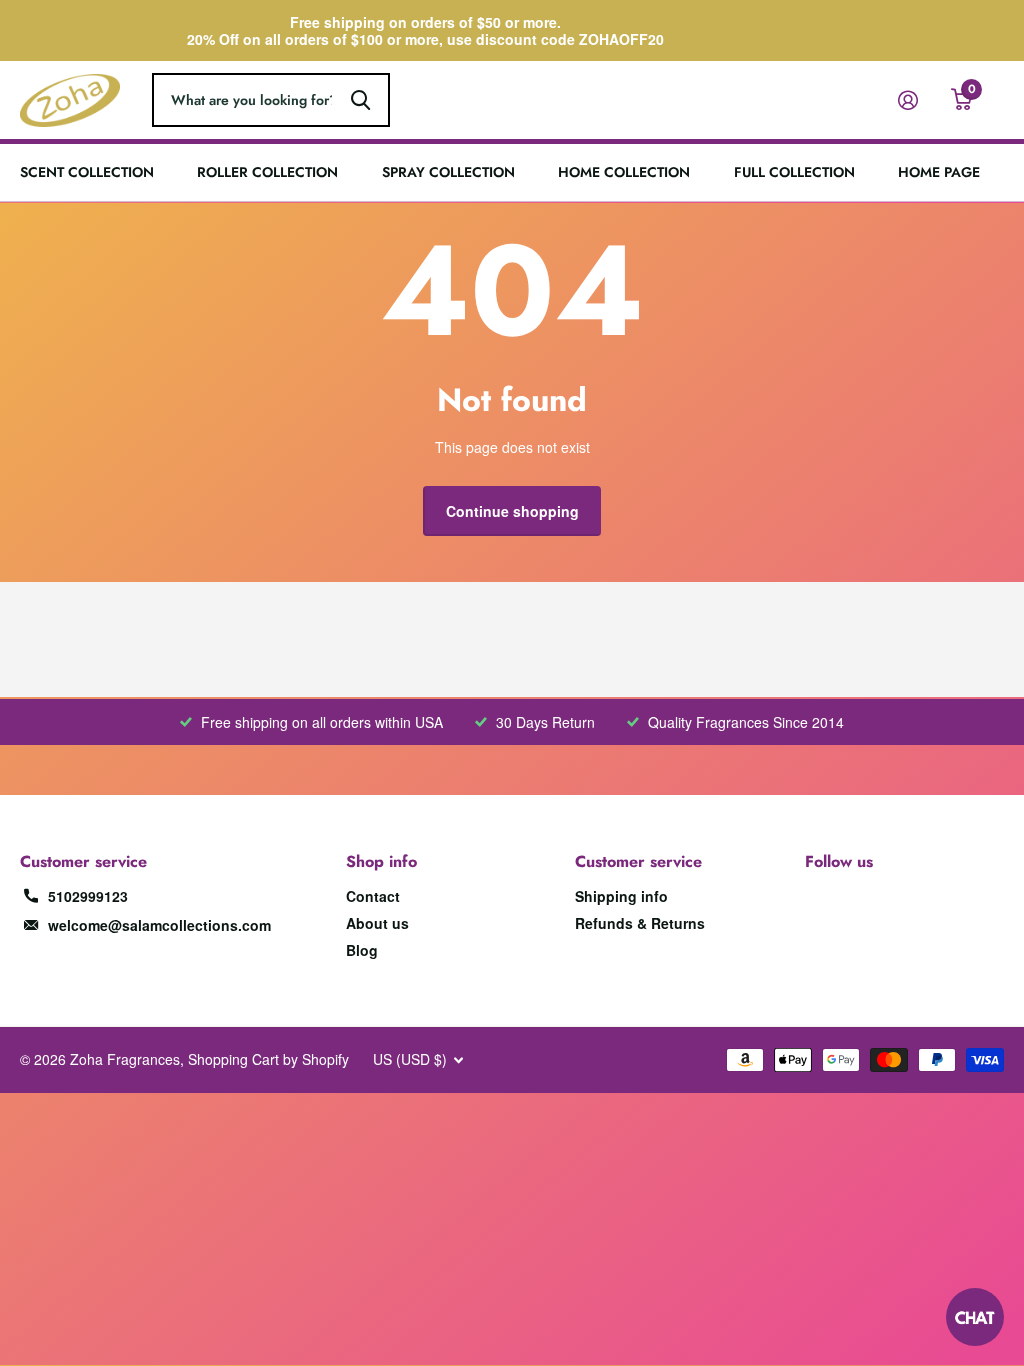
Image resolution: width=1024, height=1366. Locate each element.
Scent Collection (87, 172)
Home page (939, 172)
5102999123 (88, 896)
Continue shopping (512, 511)
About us (377, 923)
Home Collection (624, 172)
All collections (87, 145)
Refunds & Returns (640, 923)
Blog (362, 950)
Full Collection (794, 172)
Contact (373, 896)
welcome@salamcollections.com (159, 925)
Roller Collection (267, 172)
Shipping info (621, 896)
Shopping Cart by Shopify (268, 1059)
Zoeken (360, 100)
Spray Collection (448, 172)
